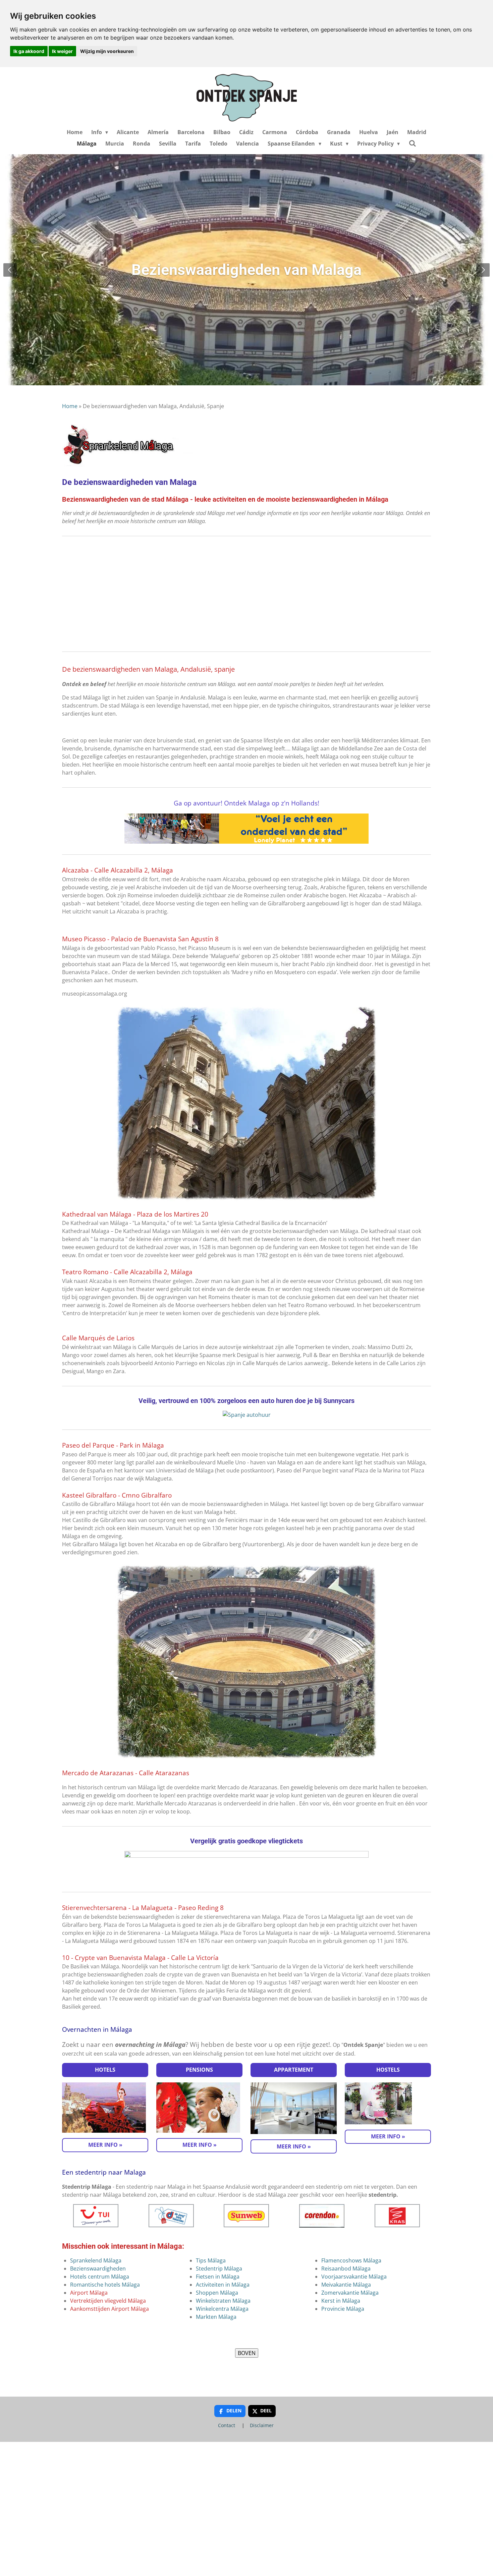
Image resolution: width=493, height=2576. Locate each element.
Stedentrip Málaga (219, 2269)
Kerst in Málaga (341, 2301)
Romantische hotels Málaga (105, 2285)
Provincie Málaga (343, 2309)
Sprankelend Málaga (96, 2260)
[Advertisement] (246, 594)
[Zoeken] (412, 143)
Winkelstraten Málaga (223, 2301)
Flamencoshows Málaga (351, 2260)
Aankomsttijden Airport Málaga (109, 2309)
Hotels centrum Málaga (100, 2277)
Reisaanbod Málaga (346, 2269)
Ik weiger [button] (62, 51)
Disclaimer (262, 2425)
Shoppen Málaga (217, 2293)
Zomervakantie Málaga (350, 2293)
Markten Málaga (216, 2317)
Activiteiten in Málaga (223, 2285)
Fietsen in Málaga (218, 2277)
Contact (227, 2425)
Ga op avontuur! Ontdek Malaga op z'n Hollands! (246, 803)
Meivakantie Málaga (346, 2285)
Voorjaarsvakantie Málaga (354, 2277)
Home (70, 406)
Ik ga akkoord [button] (29, 51)
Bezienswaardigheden (98, 2269)
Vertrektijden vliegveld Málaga (108, 2301)
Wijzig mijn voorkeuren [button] (107, 51)
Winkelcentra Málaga (222, 2309)
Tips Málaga (211, 2260)
